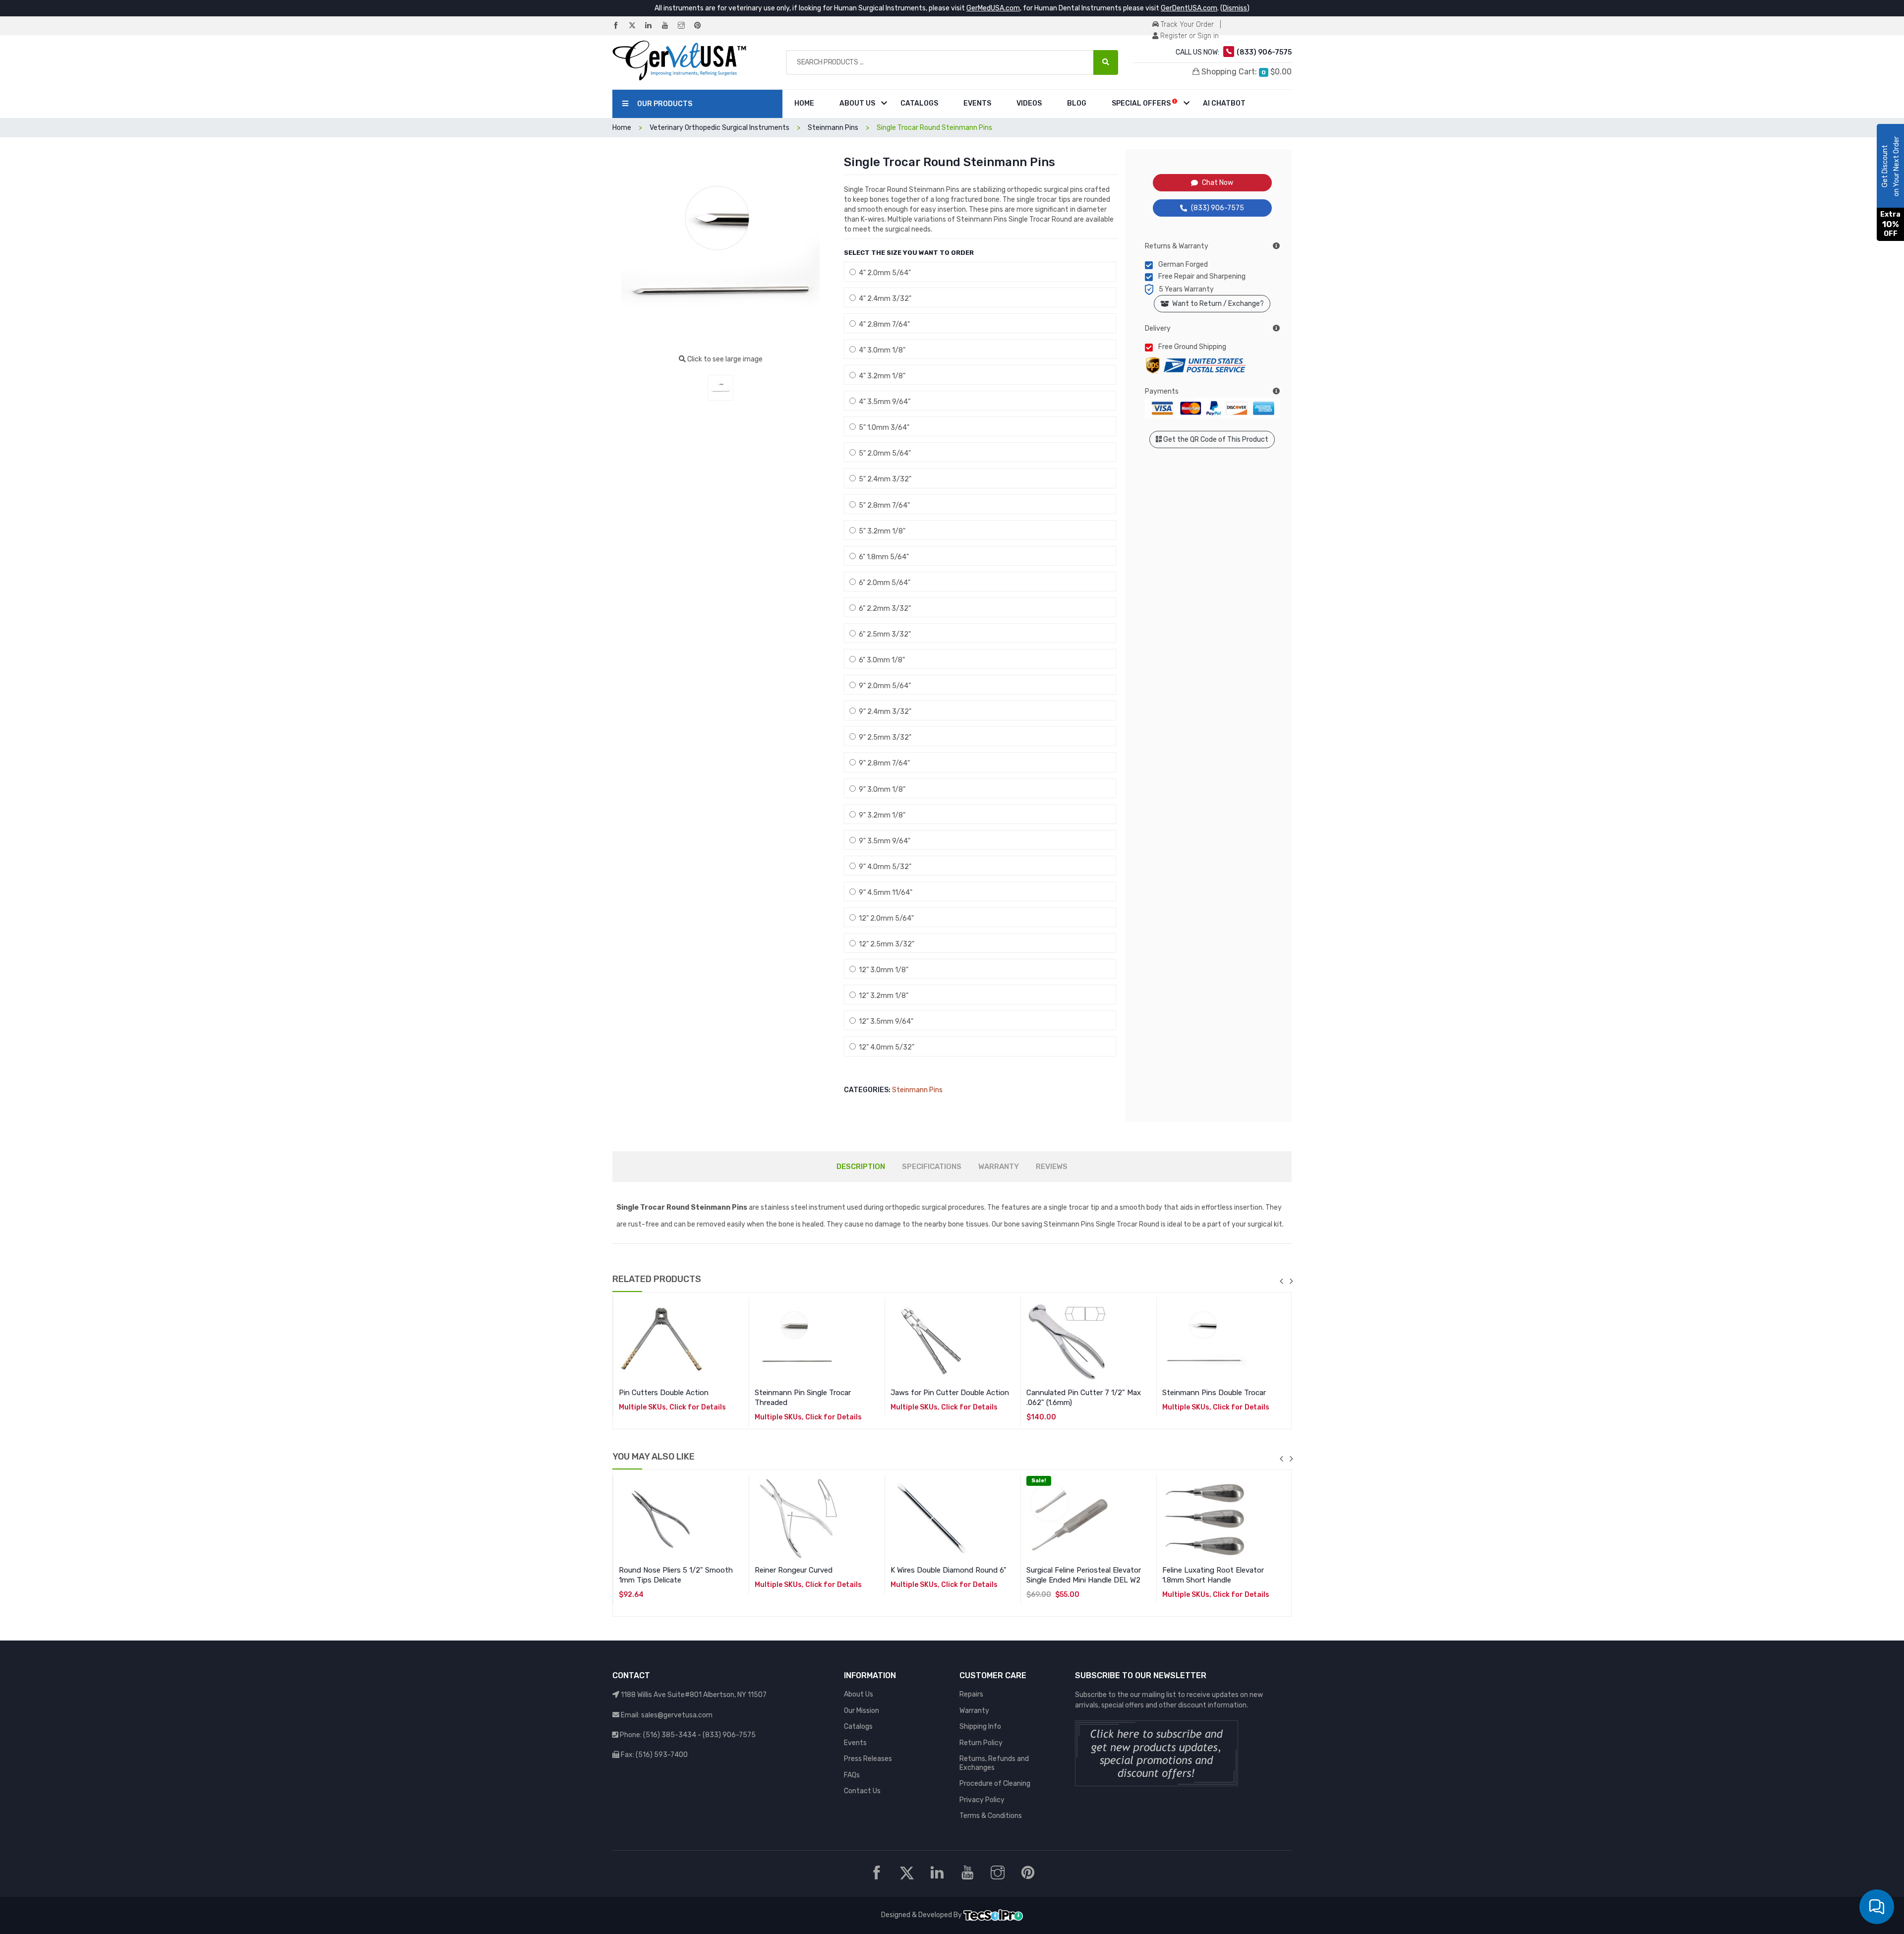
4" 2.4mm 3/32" (884, 299)
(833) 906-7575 (1218, 208)
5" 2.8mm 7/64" (883, 505)
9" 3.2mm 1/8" (881, 815)
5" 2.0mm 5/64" (883, 453)
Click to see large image (724, 359)
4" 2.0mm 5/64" (883, 273)
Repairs (971, 1694)
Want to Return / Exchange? (1217, 304)
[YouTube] (669, 26)
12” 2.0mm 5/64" (885, 918)
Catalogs (919, 103)
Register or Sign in (1189, 36)
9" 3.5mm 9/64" (883, 841)
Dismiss (1235, 8)
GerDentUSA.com (1189, 8)
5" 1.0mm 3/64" (883, 428)
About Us (857, 103)
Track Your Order (1186, 25)
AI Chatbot (1224, 103)
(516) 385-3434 (670, 1735)
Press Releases (868, 1759)
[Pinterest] (702, 26)
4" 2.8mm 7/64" (883, 324)
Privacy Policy (982, 1800)
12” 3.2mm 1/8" (882, 996)
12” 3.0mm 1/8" (882, 970)
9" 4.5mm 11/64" (884, 893)
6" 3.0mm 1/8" (880, 660)
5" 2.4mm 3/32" (884, 479)
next (1291, 1281)
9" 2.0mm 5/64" (883, 686)
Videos (1029, 103)
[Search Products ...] (1106, 62)
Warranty (974, 1711)
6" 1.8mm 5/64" (882, 557)
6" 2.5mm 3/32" (883, 634)
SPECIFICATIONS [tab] (932, 1167)
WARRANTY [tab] (999, 1167)
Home (804, 103)
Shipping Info (980, 1727)
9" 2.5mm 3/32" (884, 737)
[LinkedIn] (653, 26)
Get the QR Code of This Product (1215, 440)
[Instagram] (685, 26)
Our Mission (862, 1711)
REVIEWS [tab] (1052, 1167)
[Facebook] (620, 26)
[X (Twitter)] (636, 26)
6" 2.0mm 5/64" (883, 583)
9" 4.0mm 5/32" (884, 867)
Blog (1077, 103)
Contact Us (862, 1791)
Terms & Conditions (991, 1816)
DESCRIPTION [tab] (861, 1167)
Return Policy (981, 1743)
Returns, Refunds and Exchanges (994, 1763)
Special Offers (1142, 103)
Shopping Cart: (1246, 72)
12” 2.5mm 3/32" (885, 944)
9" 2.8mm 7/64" (883, 763)
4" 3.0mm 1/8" (881, 350)
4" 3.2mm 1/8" (881, 376)
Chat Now (1218, 183)
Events (977, 103)
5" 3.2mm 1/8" (881, 531)
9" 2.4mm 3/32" (884, 712)
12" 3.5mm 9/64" (885, 1022)
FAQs (852, 1775)
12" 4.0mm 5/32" (885, 1047)
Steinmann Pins (917, 1090)
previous (1281, 1281)
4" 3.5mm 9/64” (883, 402)
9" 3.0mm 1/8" (881, 790)
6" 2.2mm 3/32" (883, 609)
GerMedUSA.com (993, 8)
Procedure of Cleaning (995, 1784)
